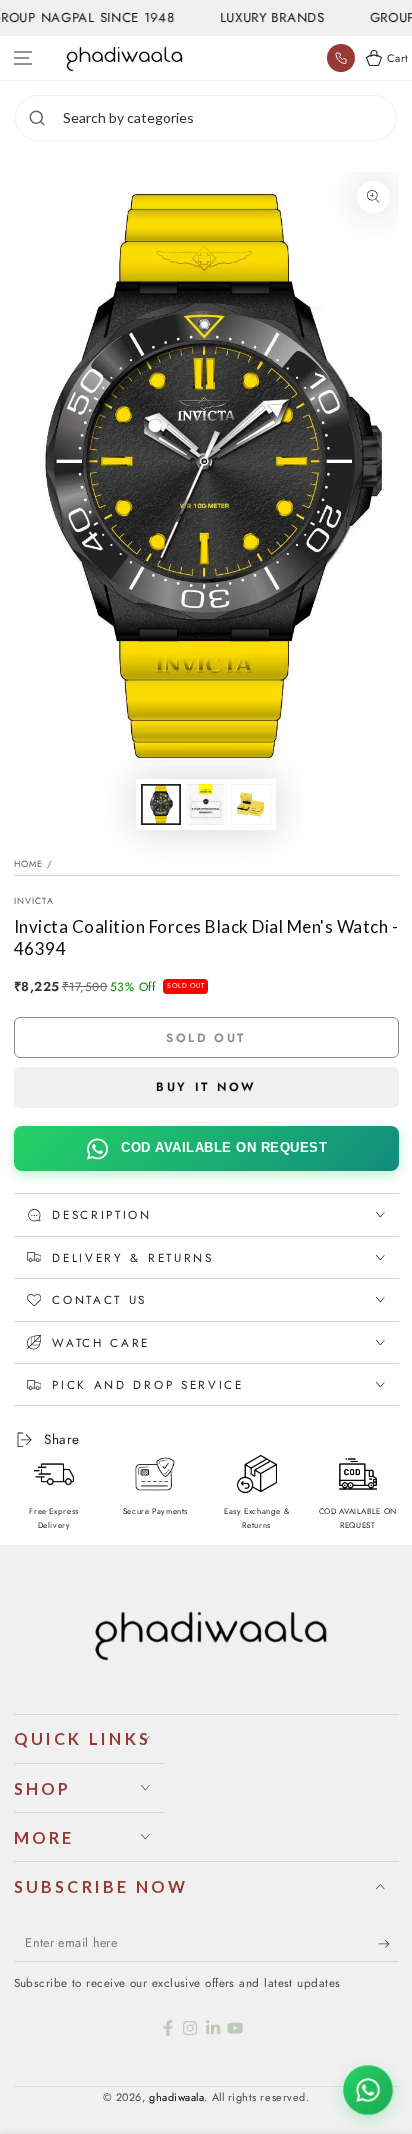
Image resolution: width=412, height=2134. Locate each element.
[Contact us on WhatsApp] (368, 2090)
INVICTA (34, 900)
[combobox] (227, 118)
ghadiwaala (176, 2097)
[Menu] (23, 58)
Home (29, 863)
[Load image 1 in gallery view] (161, 804)
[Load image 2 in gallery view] (206, 804)
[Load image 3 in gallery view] (251, 804)
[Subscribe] (388, 1944)
